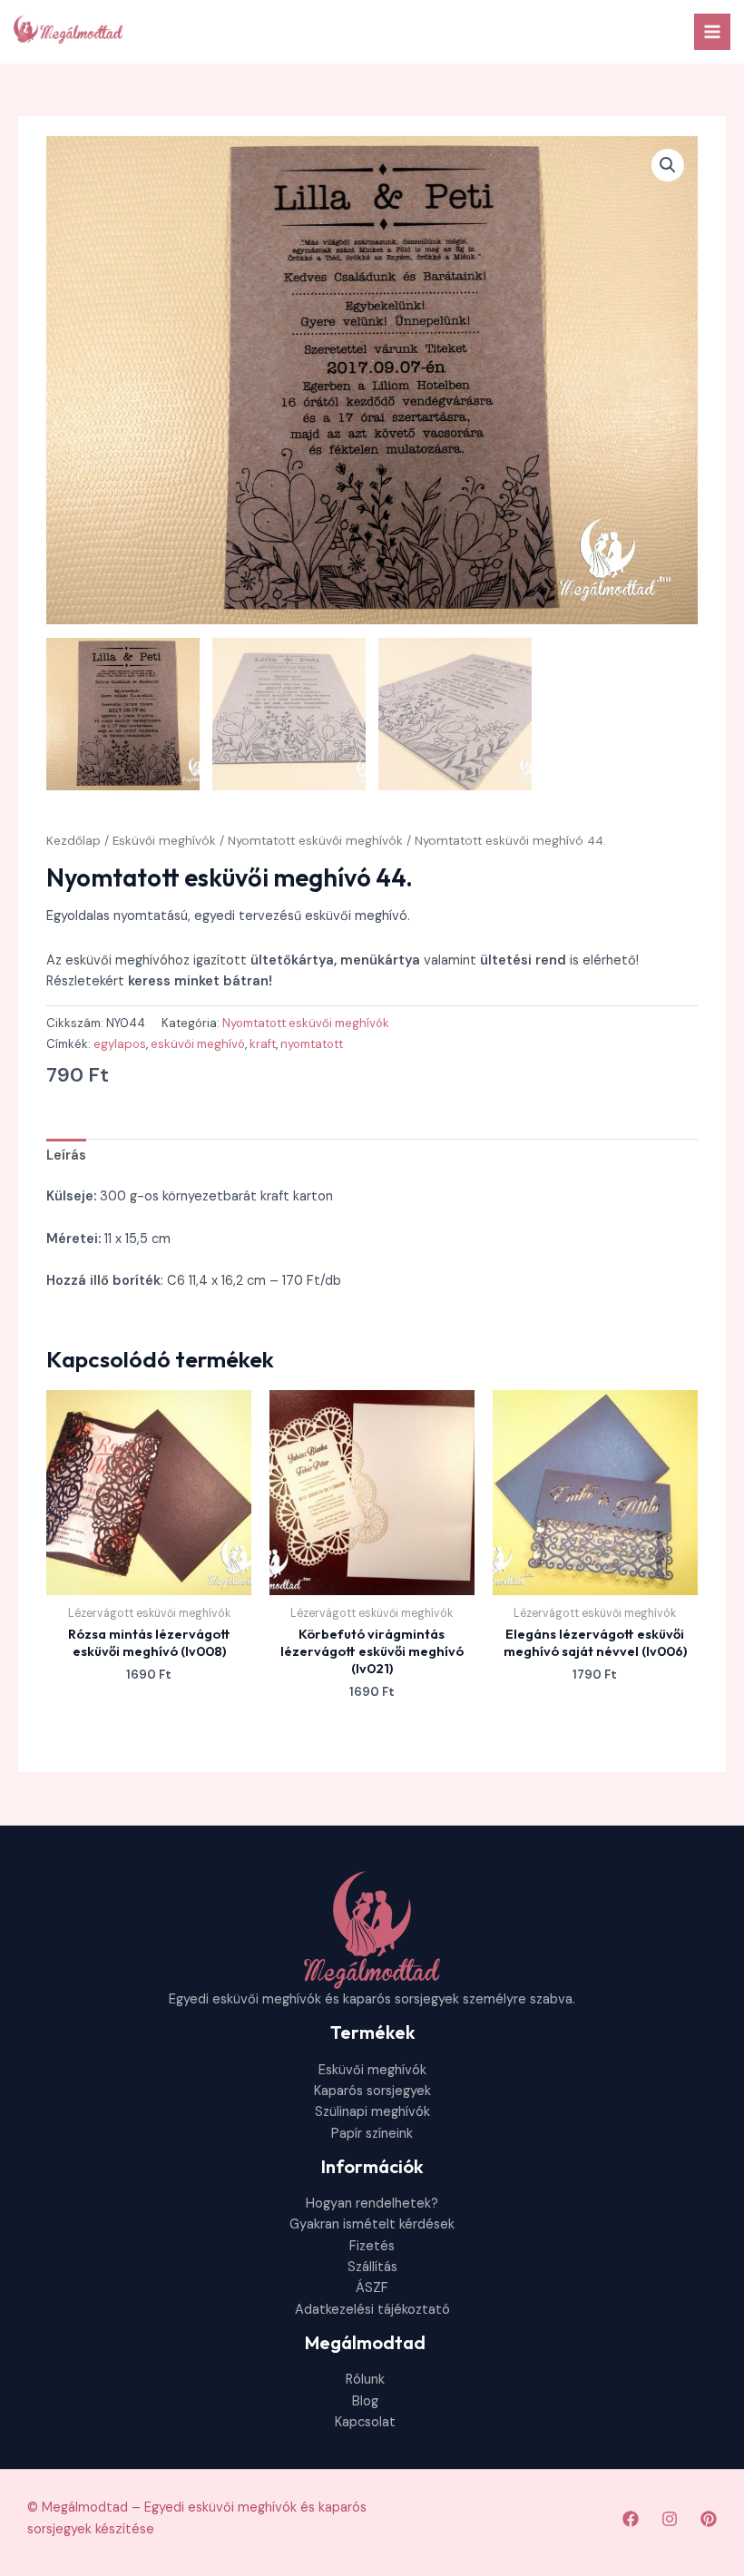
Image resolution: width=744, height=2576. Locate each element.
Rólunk (365, 2380)
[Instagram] (670, 2519)
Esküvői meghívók (164, 841)
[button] (668, 165)
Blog (365, 2401)
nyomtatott (312, 1044)
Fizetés (372, 2246)
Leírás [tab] (66, 1156)
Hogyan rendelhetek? (372, 2204)
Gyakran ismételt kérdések (372, 2224)
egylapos (120, 1044)
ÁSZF (372, 2288)
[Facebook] (631, 2519)
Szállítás (372, 2267)
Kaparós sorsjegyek (372, 2091)
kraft (263, 1044)
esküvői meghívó (198, 1044)
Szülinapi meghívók (372, 2112)
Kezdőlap (73, 841)
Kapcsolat (365, 2422)
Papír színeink (372, 2134)
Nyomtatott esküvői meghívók (315, 841)
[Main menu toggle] (712, 32)
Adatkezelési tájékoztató (372, 2310)
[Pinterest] (709, 2519)
